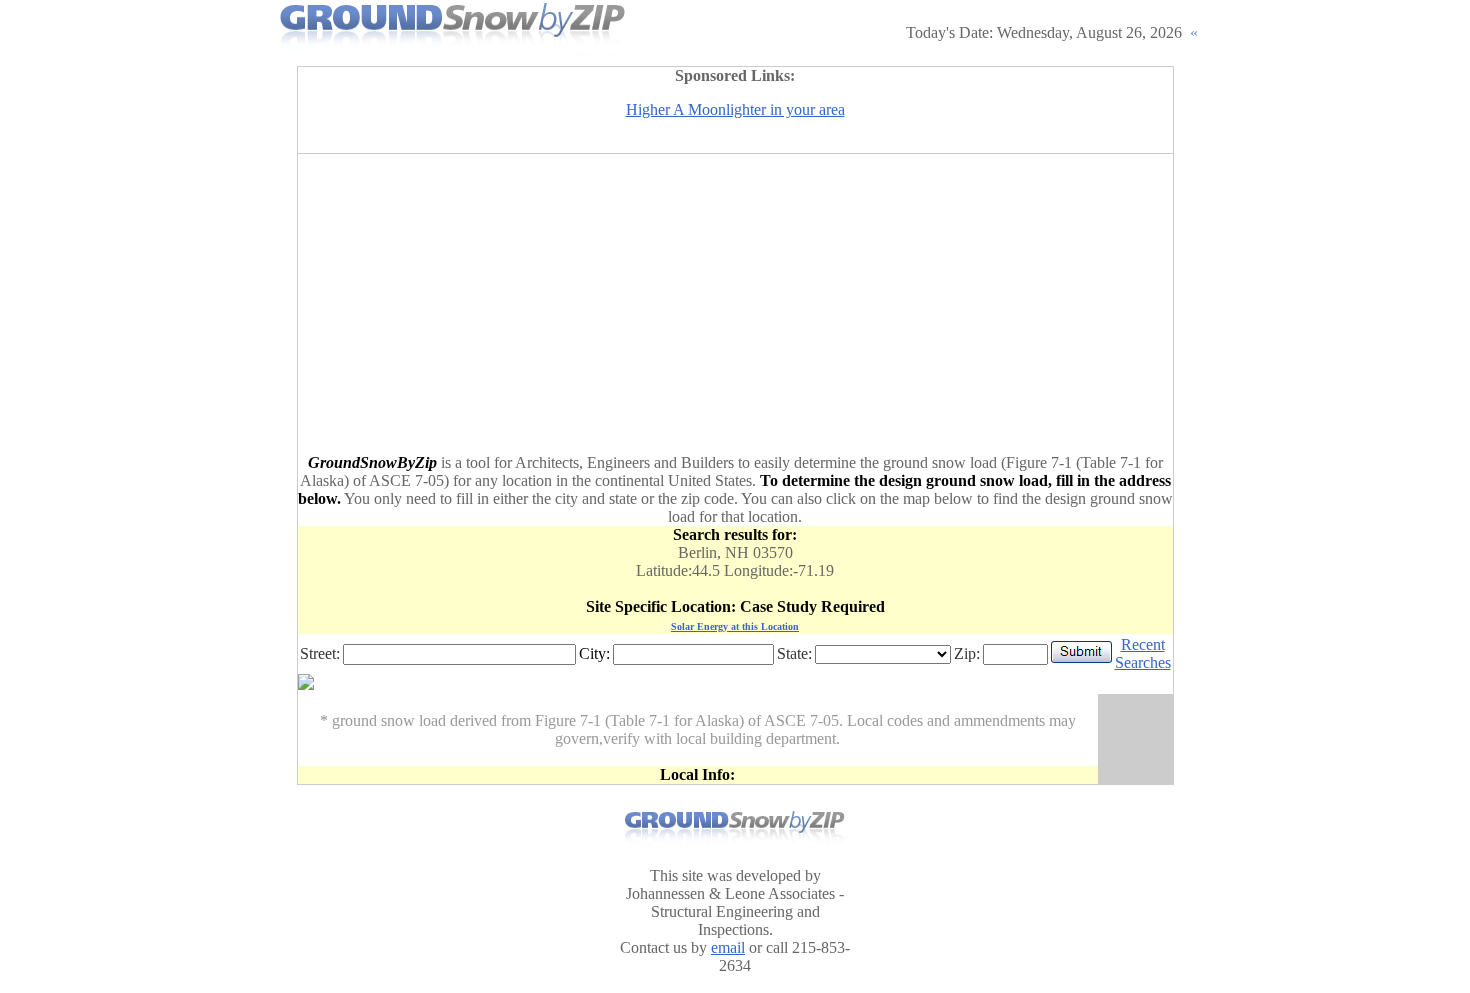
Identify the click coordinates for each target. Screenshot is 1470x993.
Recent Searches (1143, 653)
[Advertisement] (735, 304)
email (728, 947)
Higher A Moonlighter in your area (735, 109)
